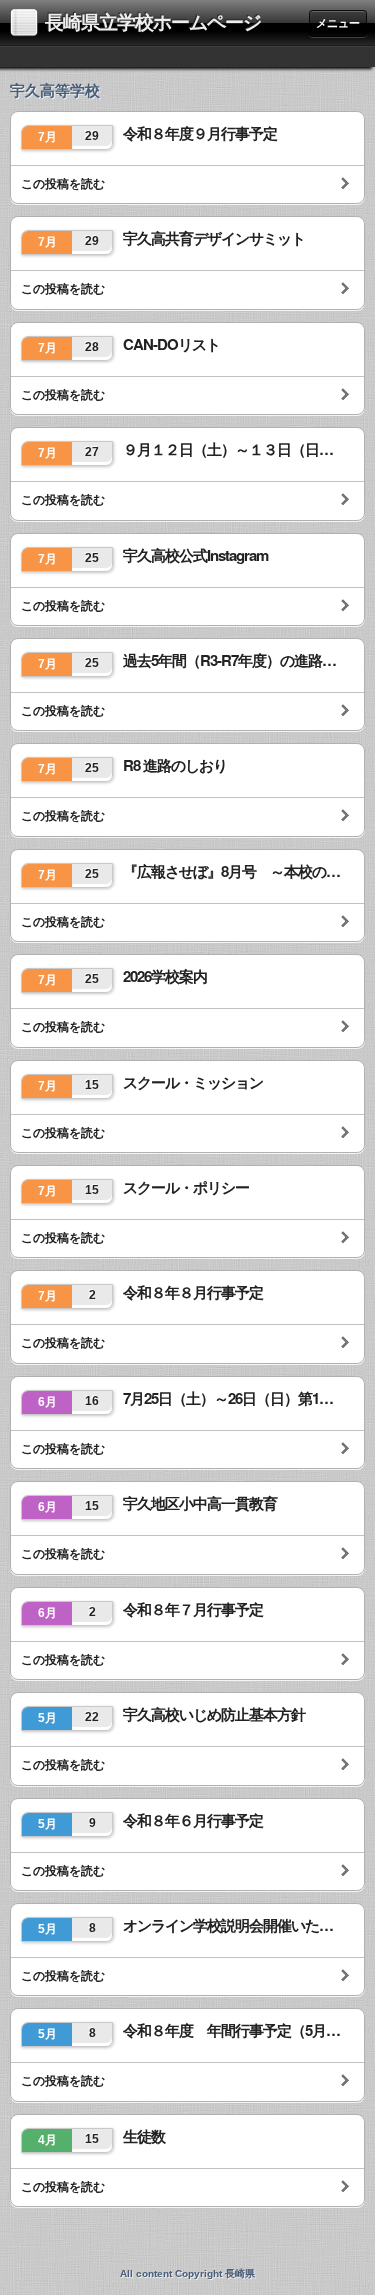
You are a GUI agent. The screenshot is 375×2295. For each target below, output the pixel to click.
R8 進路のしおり (175, 765)
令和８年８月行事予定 (193, 1292)
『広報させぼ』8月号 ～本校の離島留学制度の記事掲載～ (233, 871)
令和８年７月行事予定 (193, 1609)
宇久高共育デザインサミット (214, 238)
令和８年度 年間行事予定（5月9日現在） (233, 2030)
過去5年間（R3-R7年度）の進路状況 (233, 660)
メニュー (338, 23)
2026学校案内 (165, 976)
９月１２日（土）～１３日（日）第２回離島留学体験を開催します (233, 449)
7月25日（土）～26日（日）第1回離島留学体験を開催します (233, 1398)
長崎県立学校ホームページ (153, 22)
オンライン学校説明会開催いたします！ (233, 1925)
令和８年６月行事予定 (193, 1820)
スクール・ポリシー (186, 1187)
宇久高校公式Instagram (195, 555)
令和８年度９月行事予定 (200, 133)
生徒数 (144, 2136)
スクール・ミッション (193, 1082)
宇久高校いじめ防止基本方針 (214, 1714)
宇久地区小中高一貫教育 (200, 1503)
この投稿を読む (63, 184)
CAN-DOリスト (171, 344)
